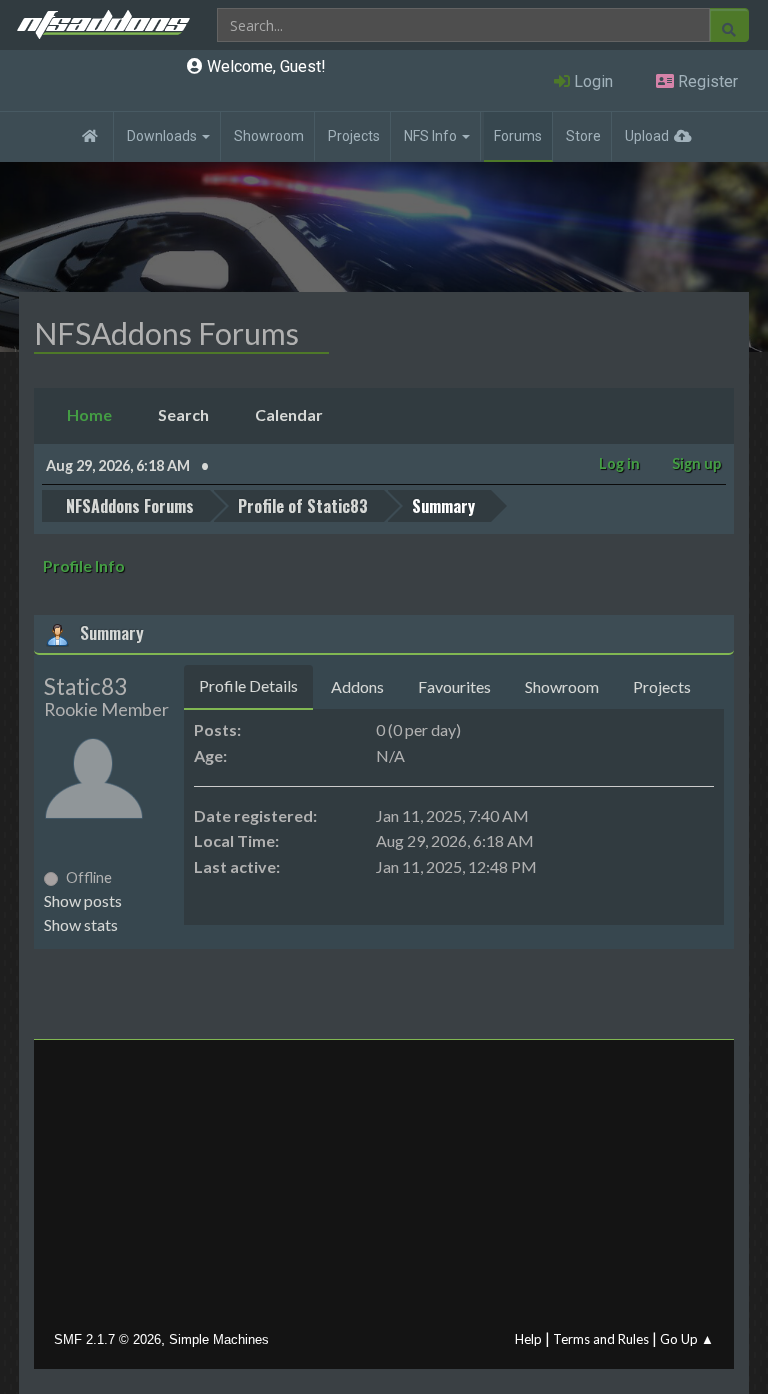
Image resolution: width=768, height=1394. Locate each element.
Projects (354, 136)
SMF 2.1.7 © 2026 (107, 1339)
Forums (518, 136)
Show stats (81, 924)
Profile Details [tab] (248, 685)
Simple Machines (219, 1339)
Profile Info (84, 565)
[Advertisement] (384, 1190)
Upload (647, 136)
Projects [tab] (662, 686)
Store (583, 136)
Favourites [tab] (454, 686)
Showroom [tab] (562, 686)
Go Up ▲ (687, 1339)
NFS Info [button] (432, 136)
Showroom (269, 136)
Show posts (83, 900)
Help (528, 1339)
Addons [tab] (357, 686)
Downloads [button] (163, 136)
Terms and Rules (601, 1339)
